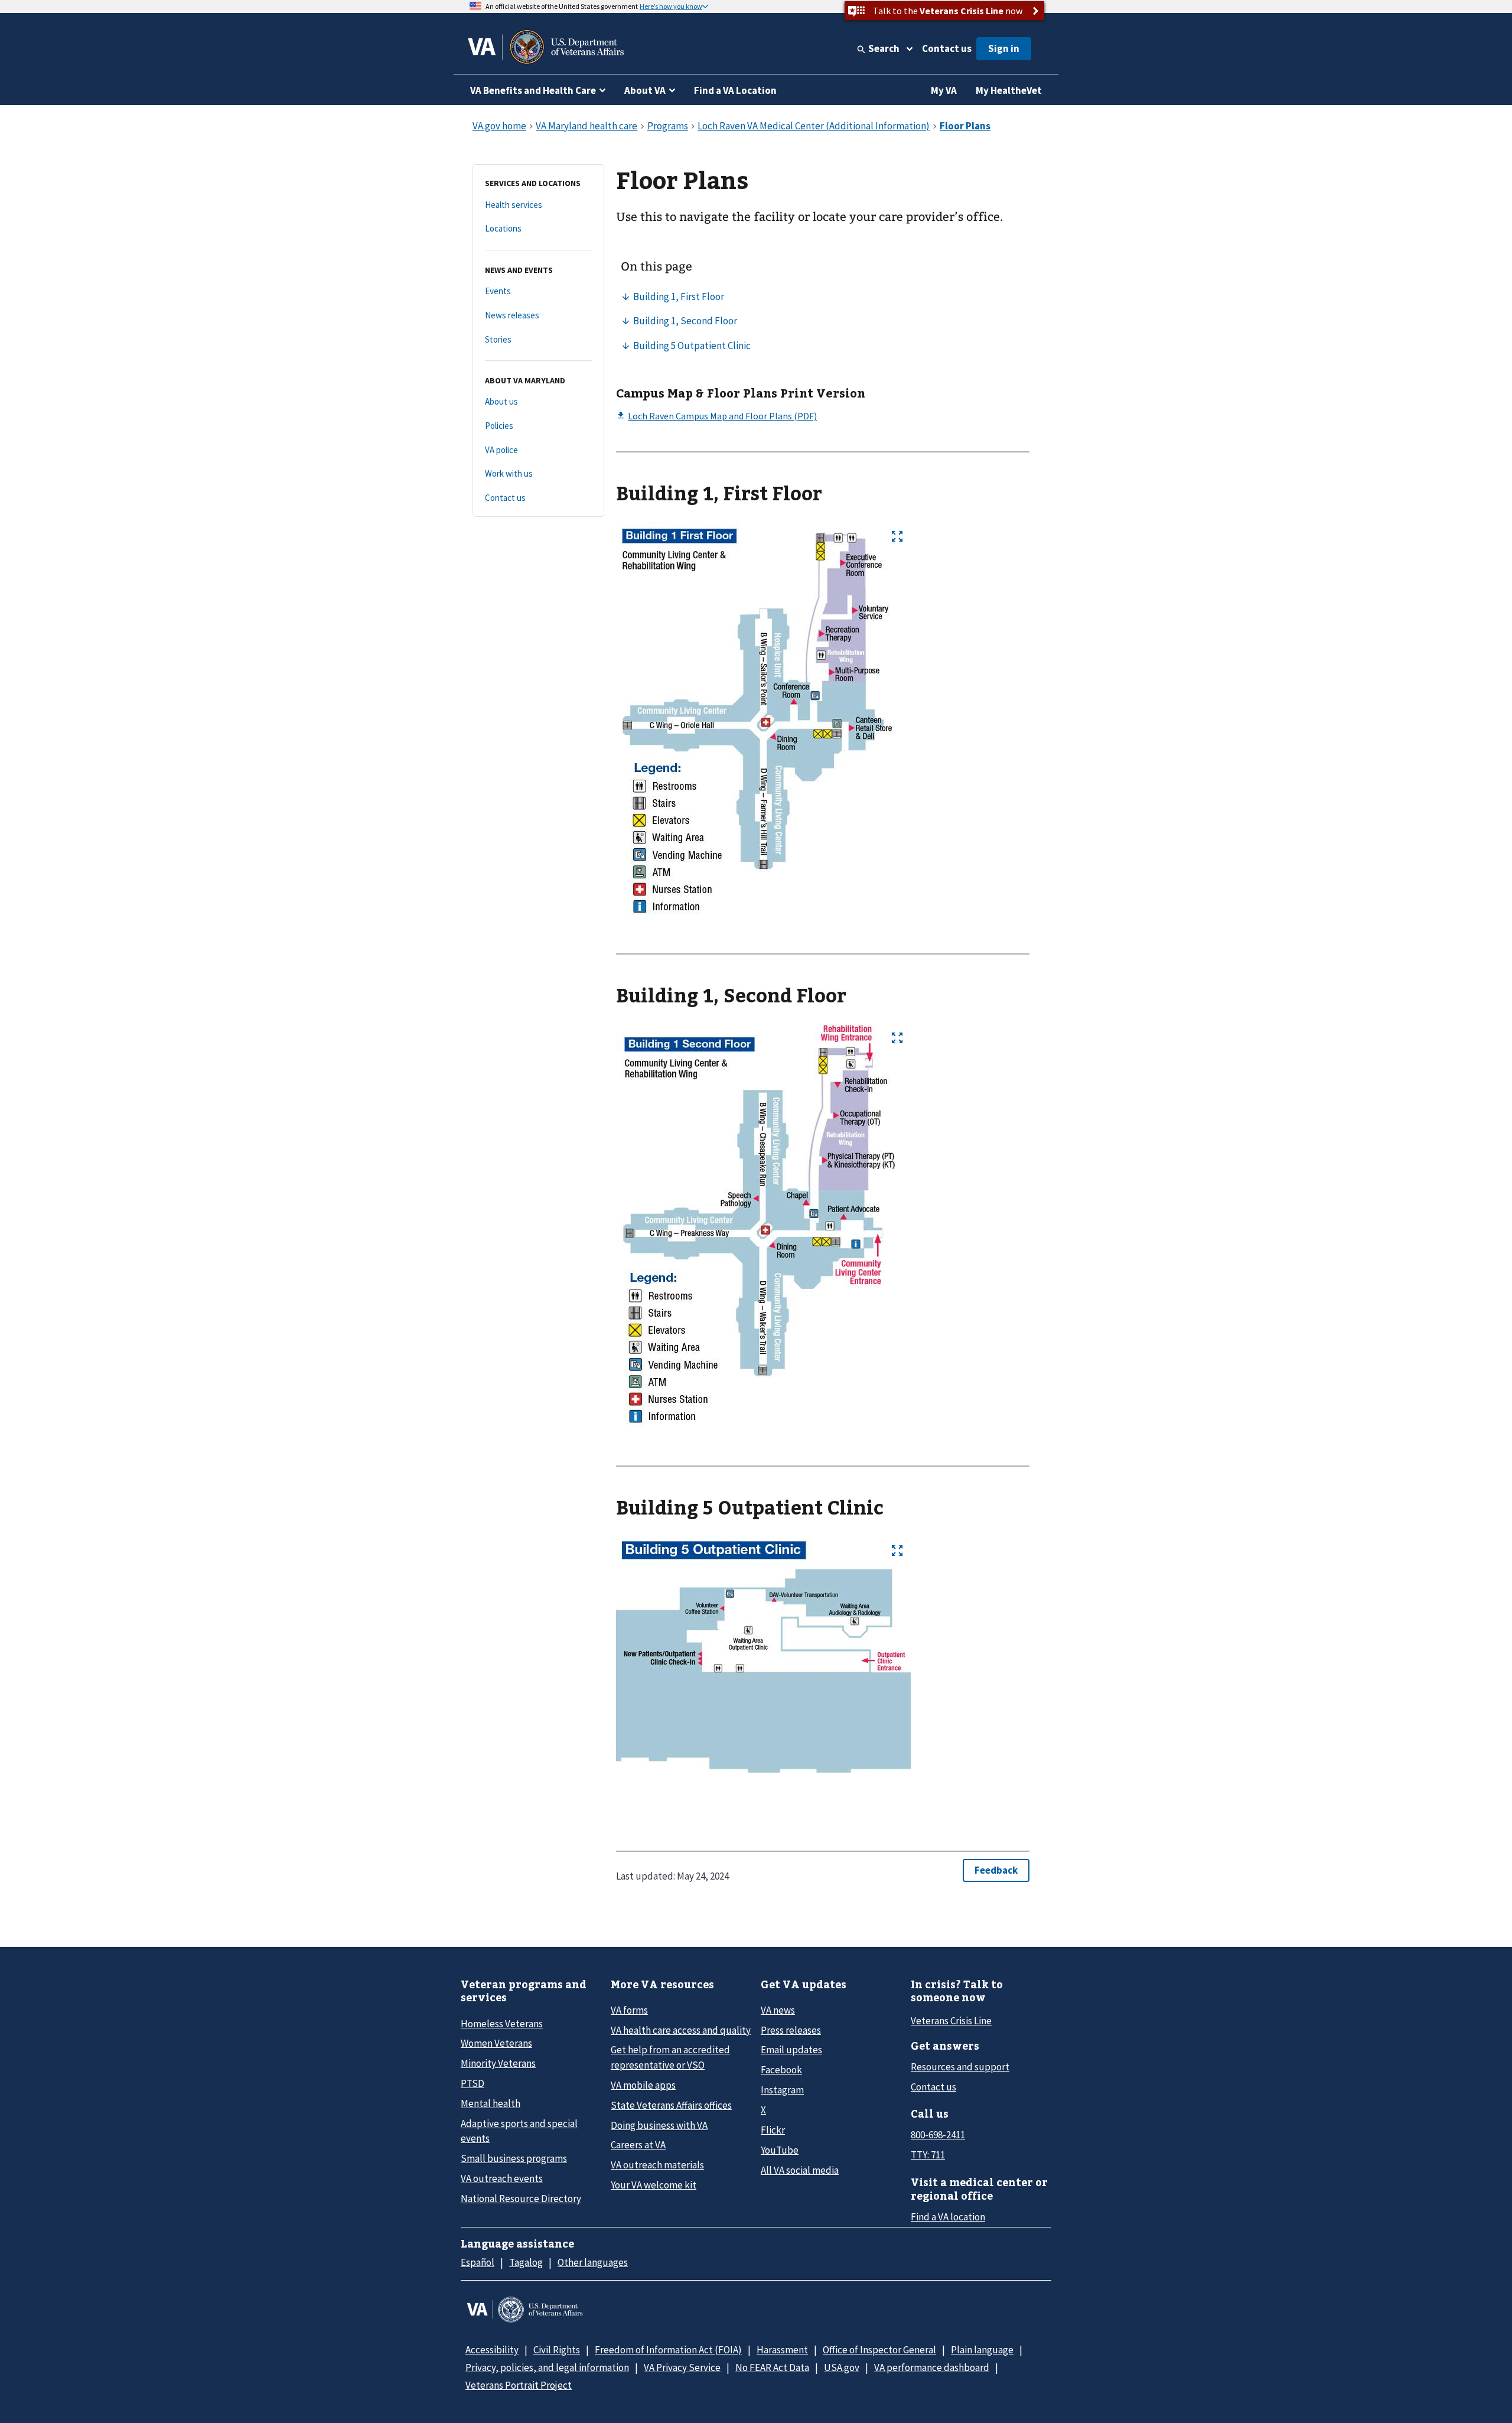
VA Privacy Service (682, 2367)
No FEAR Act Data (772, 2367)
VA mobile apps (643, 2085)
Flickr (773, 2130)
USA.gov (842, 2367)
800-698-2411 (938, 2135)
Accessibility (492, 2350)
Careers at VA (638, 2145)
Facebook (781, 2070)
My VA (944, 90)
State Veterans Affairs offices (671, 2105)
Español (478, 2262)
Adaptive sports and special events (519, 2131)
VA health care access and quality (681, 2030)
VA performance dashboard (932, 2367)
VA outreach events (502, 2178)
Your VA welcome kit (654, 2185)
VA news (778, 2010)
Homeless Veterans (502, 2024)
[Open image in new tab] (897, 536)
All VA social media (800, 2170)
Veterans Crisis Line (951, 2021)
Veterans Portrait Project (519, 2385)
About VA (645, 90)
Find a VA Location (735, 90)
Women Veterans (496, 2043)
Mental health (491, 2103)
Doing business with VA (659, 2125)
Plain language (982, 2350)
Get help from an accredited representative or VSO (670, 2057)
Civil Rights (557, 2350)
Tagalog (526, 2262)
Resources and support (960, 2067)
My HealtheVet (1009, 90)
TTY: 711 (928, 2155)
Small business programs (514, 2158)
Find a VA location (948, 2217)
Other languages (593, 2262)
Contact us (947, 48)
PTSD (472, 2083)
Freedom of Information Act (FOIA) (668, 2350)
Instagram (782, 2090)
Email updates (791, 2050)
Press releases (791, 2030)
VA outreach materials (657, 2165)
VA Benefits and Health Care (533, 90)
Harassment (782, 2350)
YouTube (780, 2150)
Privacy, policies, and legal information (547, 2367)
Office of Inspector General (879, 2350)
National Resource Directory (521, 2199)
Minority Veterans (498, 2063)
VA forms (629, 2010)
